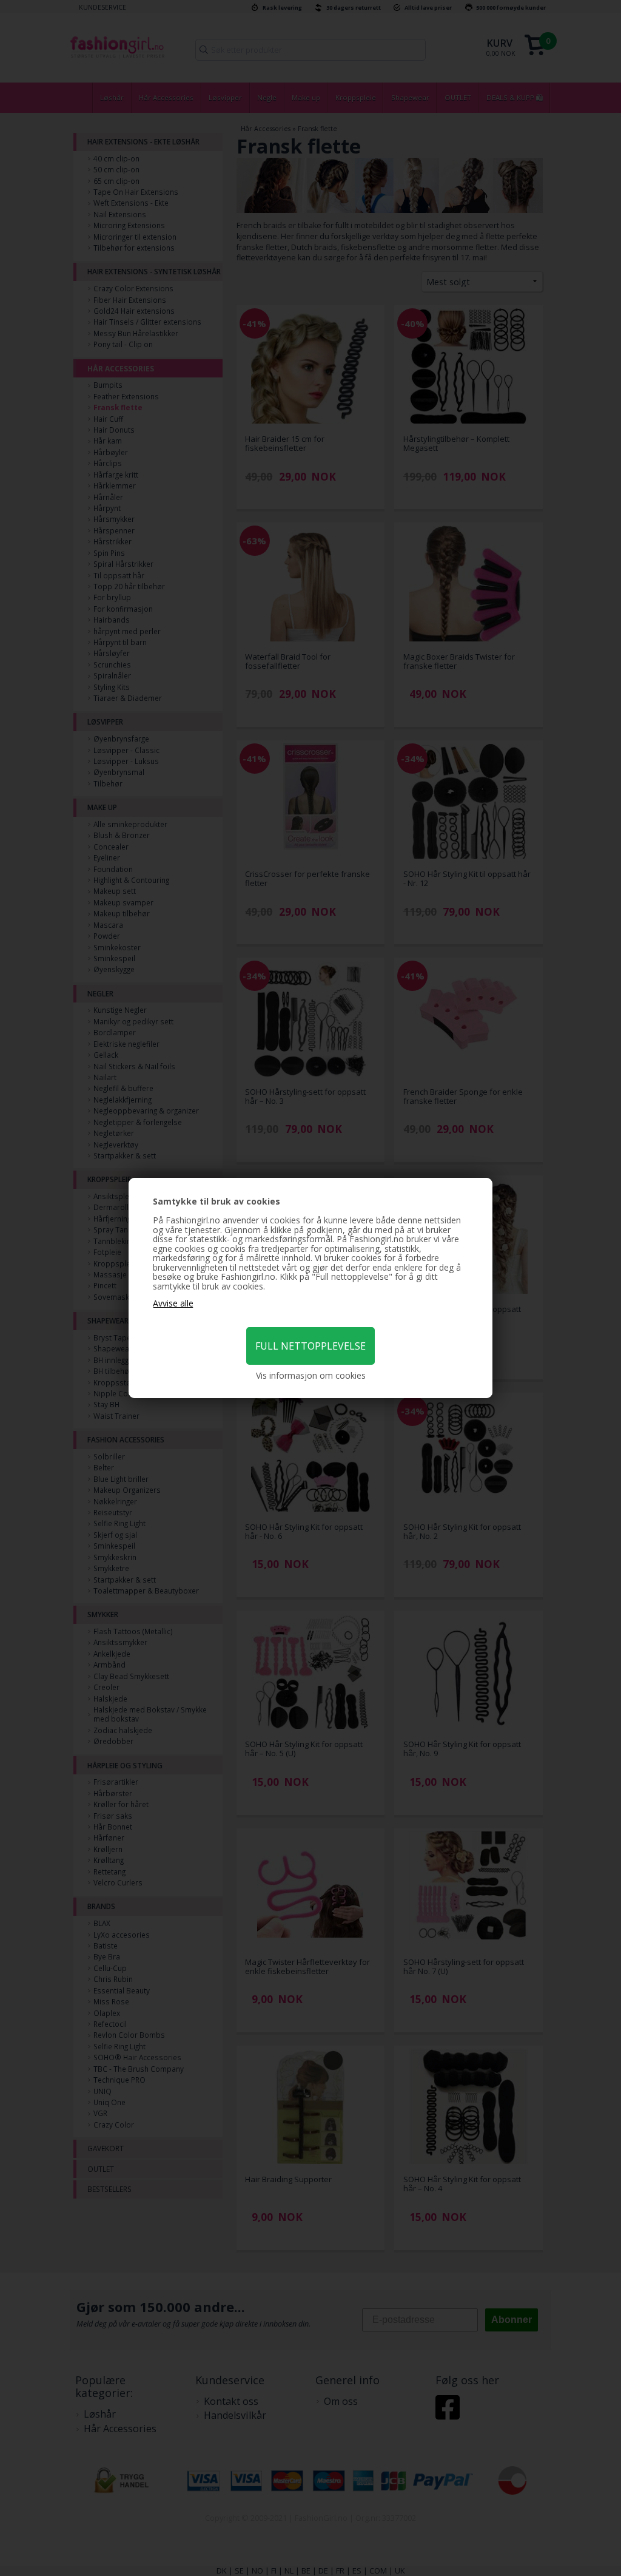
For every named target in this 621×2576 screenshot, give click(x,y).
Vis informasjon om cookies (311, 1376)
